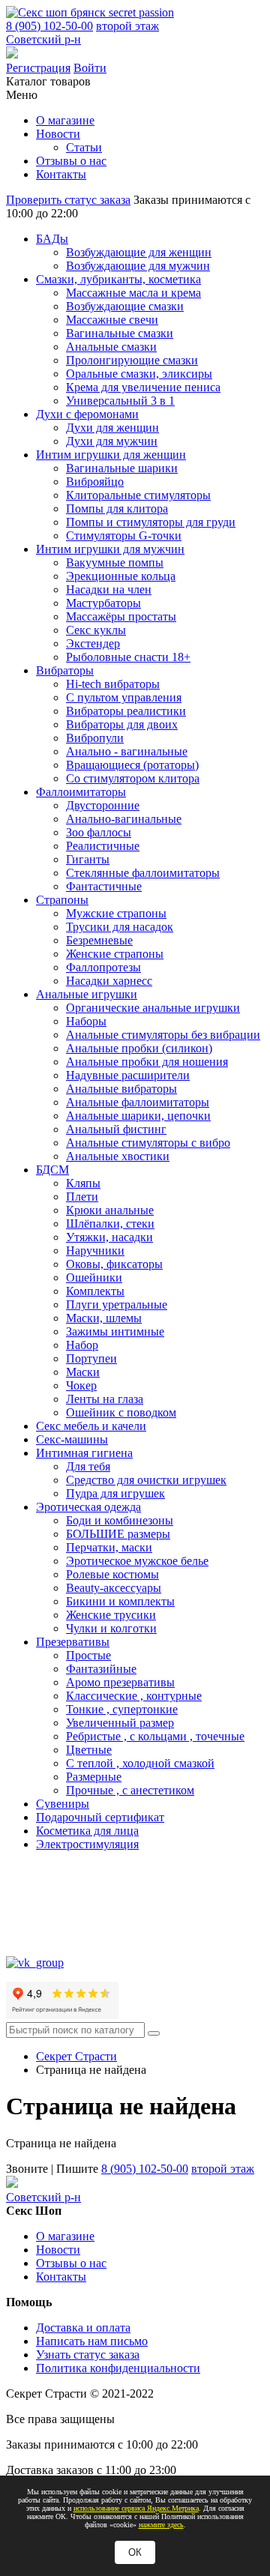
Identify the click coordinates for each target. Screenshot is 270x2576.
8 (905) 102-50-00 (49, 26)
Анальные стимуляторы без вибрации (163, 1035)
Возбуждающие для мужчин (138, 266)
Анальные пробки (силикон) (139, 1048)
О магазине (65, 120)
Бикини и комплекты (120, 1601)
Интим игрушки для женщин (111, 455)
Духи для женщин (112, 428)
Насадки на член (109, 589)
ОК (135, 2552)
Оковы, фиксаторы (114, 1264)
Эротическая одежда (88, 1507)
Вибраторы (65, 670)
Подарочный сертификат (100, 1817)
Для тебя (88, 1466)
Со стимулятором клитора (133, 778)
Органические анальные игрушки (153, 1008)
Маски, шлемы (104, 1318)
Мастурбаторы (103, 603)
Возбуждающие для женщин (139, 252)
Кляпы (83, 1183)
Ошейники (94, 1278)
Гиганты (88, 859)
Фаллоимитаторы (81, 792)
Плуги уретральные (117, 1304)
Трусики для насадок (120, 927)
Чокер (81, 1385)
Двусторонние (103, 805)
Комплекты (95, 1291)
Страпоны (62, 900)
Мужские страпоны (116, 913)
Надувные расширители (128, 1075)
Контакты (61, 174)
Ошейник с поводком (121, 1412)
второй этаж (127, 26)
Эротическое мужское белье (137, 1561)
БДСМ (52, 1170)
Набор (82, 1345)
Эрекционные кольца (121, 576)
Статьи (84, 147)
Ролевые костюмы (112, 1574)
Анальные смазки (111, 347)
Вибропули (95, 738)
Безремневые (99, 940)
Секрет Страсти (76, 2056)
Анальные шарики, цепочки (138, 1116)
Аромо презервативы (120, 1682)
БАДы (52, 239)
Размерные (94, 1777)
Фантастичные (104, 886)
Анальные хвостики (118, 1156)
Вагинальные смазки (120, 333)
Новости (58, 134)
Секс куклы (96, 630)
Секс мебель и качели (91, 1426)
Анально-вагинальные (124, 819)
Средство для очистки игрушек (146, 1480)
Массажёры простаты (121, 616)
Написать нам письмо (92, 2341)
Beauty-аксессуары (114, 1588)
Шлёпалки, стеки (110, 1224)
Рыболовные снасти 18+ (128, 657)
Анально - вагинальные (127, 751)
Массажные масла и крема (133, 293)
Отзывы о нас (71, 161)
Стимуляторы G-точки (124, 536)
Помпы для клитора (117, 509)
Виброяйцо (95, 482)
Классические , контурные (134, 1696)
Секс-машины (72, 1439)
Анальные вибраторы (121, 1089)
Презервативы (73, 1642)
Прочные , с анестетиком (130, 1790)
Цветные (89, 1750)
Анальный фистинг (116, 1129)
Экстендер (93, 643)
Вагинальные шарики (122, 468)
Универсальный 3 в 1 (120, 401)
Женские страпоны (115, 954)
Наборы (86, 1021)
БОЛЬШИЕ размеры (118, 1534)
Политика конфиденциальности (118, 2368)
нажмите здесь (161, 2525)
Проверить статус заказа (68, 200)
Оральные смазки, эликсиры (139, 374)
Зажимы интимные (115, 1331)
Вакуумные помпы (115, 562)
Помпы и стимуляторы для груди (151, 522)
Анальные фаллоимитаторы (138, 1102)
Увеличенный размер (120, 1723)
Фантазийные (101, 1669)
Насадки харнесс (109, 981)
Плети (82, 1197)
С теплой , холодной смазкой (140, 1763)
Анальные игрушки (87, 994)
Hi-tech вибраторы (113, 684)
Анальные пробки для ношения (147, 1062)
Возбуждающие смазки (125, 306)
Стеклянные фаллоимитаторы (143, 873)
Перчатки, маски (109, 1547)
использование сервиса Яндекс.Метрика (136, 2508)
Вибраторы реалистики (126, 711)
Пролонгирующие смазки (132, 360)
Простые (88, 1655)
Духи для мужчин (112, 441)
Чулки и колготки (111, 1628)
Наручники (95, 1251)
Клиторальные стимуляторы (138, 495)
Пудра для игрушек (115, 1493)
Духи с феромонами (87, 414)
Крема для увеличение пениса (143, 387)
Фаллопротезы (103, 967)
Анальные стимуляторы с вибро (148, 1143)
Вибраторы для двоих (122, 724)
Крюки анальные (110, 1210)
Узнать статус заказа (88, 2355)
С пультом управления (124, 697)
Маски (83, 1372)
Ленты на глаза (105, 1399)
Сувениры (63, 1804)
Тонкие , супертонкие (122, 1709)
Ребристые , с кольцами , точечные (155, 1736)
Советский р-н (43, 39)
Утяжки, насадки (109, 1237)
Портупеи (91, 1358)
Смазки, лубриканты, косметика (118, 279)
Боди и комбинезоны (120, 1520)
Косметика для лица (87, 1831)
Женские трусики (111, 1615)
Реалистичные (103, 846)
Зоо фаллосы (99, 832)
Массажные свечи (112, 320)
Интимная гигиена (84, 1453)
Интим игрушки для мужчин (110, 549)
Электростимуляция (87, 1844)
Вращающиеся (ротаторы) (132, 765)
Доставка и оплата (83, 2328)
